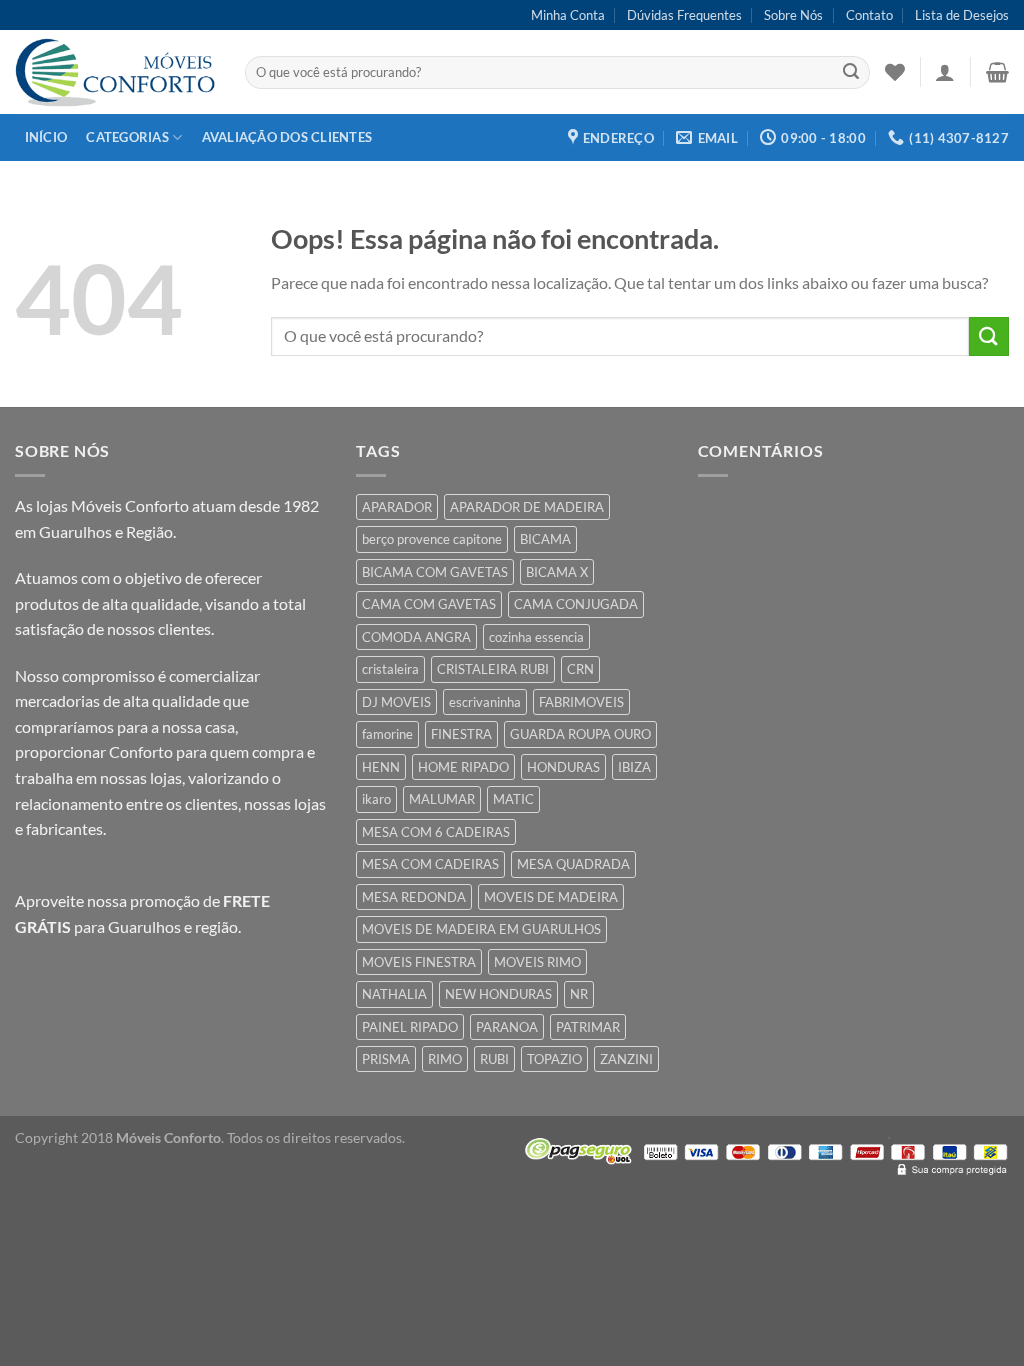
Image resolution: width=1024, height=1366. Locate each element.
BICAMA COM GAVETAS (435, 572)
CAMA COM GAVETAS (429, 604)
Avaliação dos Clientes (287, 137)
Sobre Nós (793, 15)
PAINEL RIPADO (410, 1027)
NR (579, 994)
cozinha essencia (536, 637)
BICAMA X (557, 572)
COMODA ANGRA (416, 637)
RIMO (445, 1059)
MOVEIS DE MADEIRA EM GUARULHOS (481, 929)
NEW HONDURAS (498, 994)
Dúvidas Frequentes (684, 15)
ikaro (376, 799)
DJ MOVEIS (396, 702)
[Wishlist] (895, 72)
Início (46, 137)
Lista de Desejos (962, 15)
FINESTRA (461, 734)
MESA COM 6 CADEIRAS (436, 832)
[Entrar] (945, 72)
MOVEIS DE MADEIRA (551, 897)
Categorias (127, 137)
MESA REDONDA (414, 897)
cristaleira (390, 669)
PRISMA (386, 1059)
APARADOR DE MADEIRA (527, 507)
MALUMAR (442, 799)
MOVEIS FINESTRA (419, 962)
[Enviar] (851, 73)
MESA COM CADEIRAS (430, 864)
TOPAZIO (554, 1059)
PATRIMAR (588, 1027)
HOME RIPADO (463, 767)
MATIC (513, 799)
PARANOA (507, 1027)
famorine (387, 734)
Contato (869, 15)
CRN (580, 669)
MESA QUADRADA (573, 864)
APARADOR (397, 507)
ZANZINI (626, 1059)
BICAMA (545, 539)
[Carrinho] (997, 72)
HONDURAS (563, 767)
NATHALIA (394, 994)
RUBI (494, 1059)
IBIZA (634, 767)
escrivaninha (485, 702)
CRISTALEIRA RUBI (493, 669)
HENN (381, 767)
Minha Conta (568, 15)
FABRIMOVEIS (581, 702)
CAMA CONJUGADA (576, 604)
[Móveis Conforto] (115, 72)
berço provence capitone (432, 539)
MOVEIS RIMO (537, 962)
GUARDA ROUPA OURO (580, 734)
